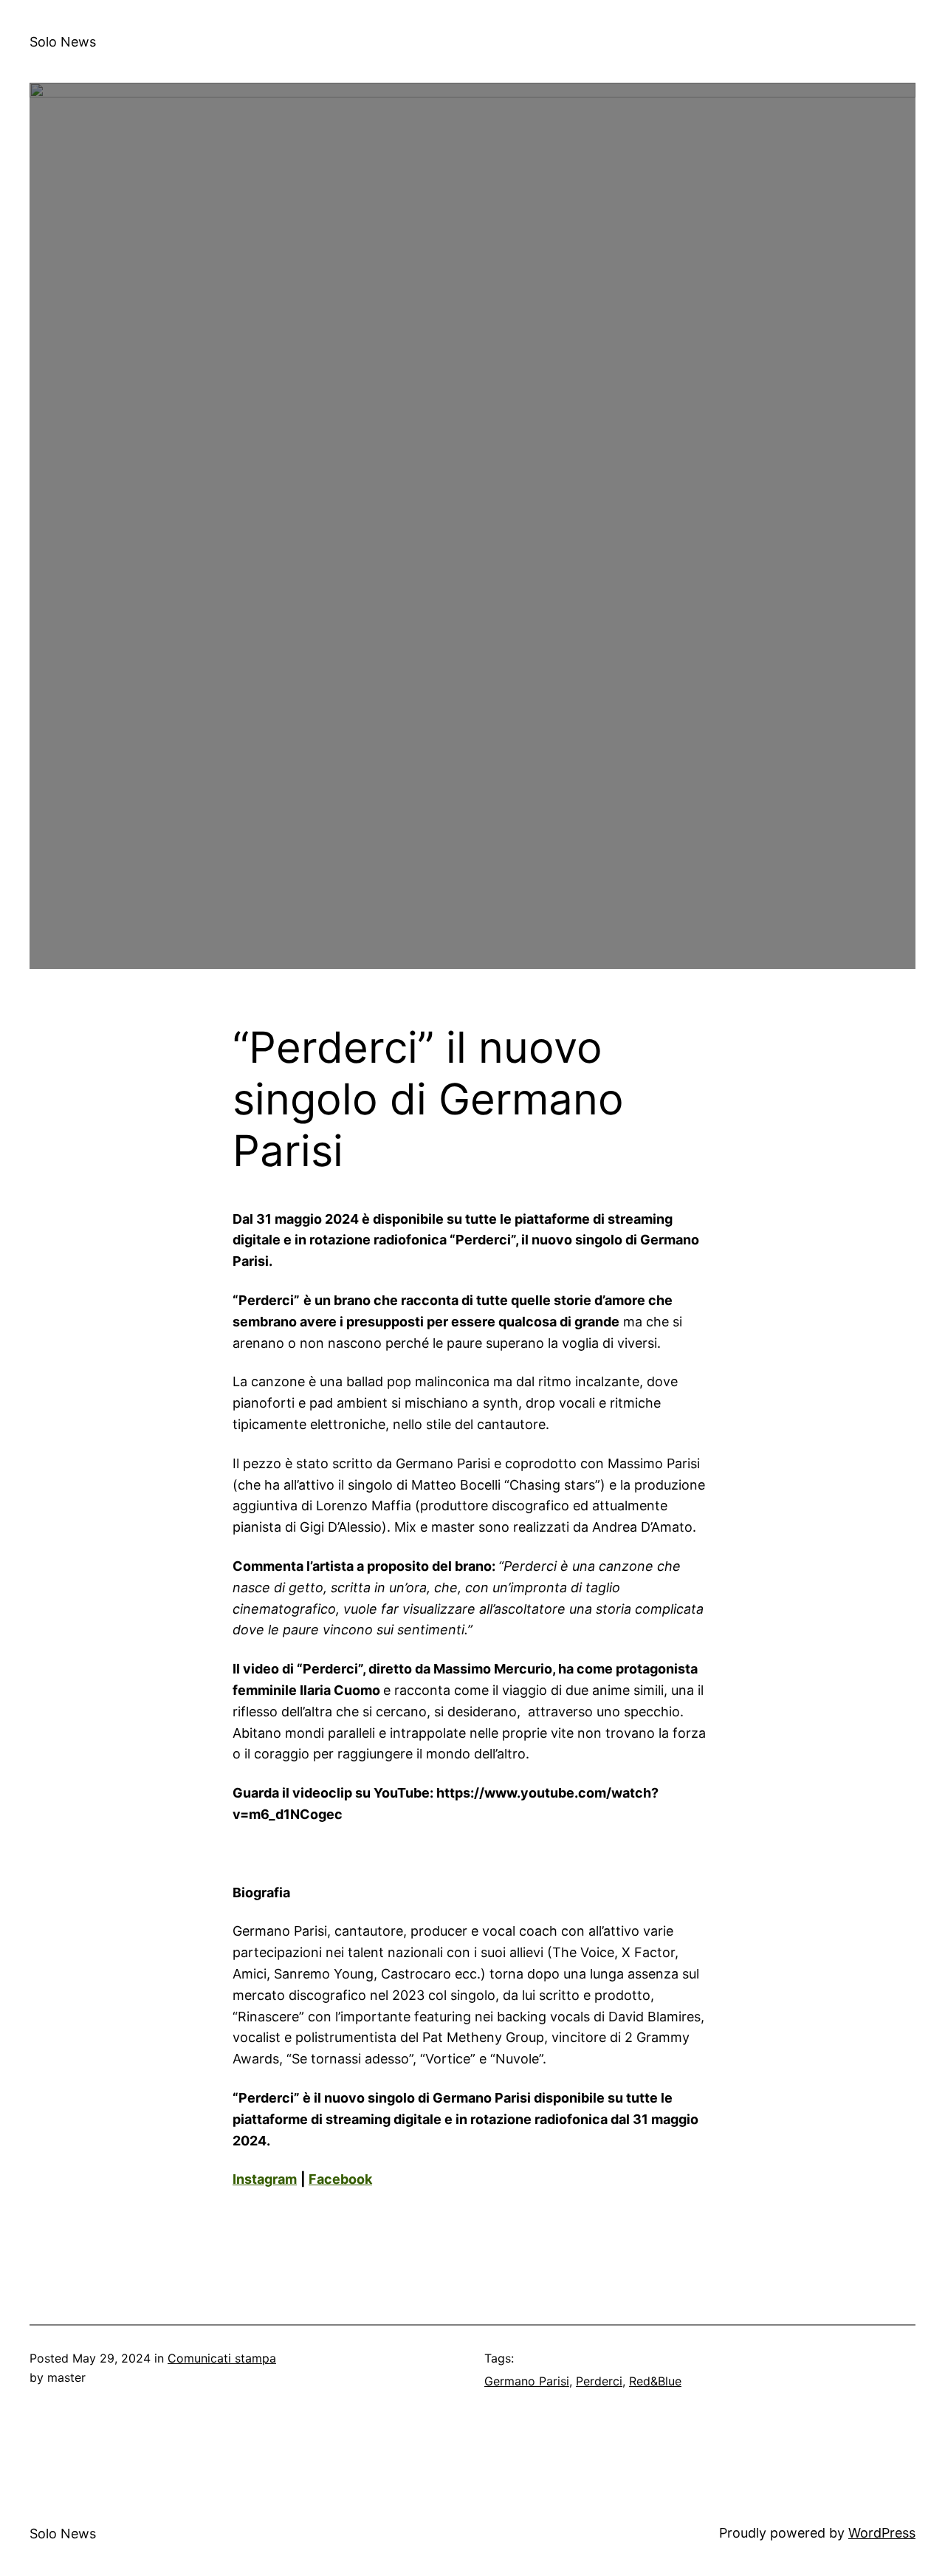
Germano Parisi (527, 2381)
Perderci (599, 2381)
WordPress (882, 2533)
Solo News (63, 42)
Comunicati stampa (222, 2358)
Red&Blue (655, 2381)
